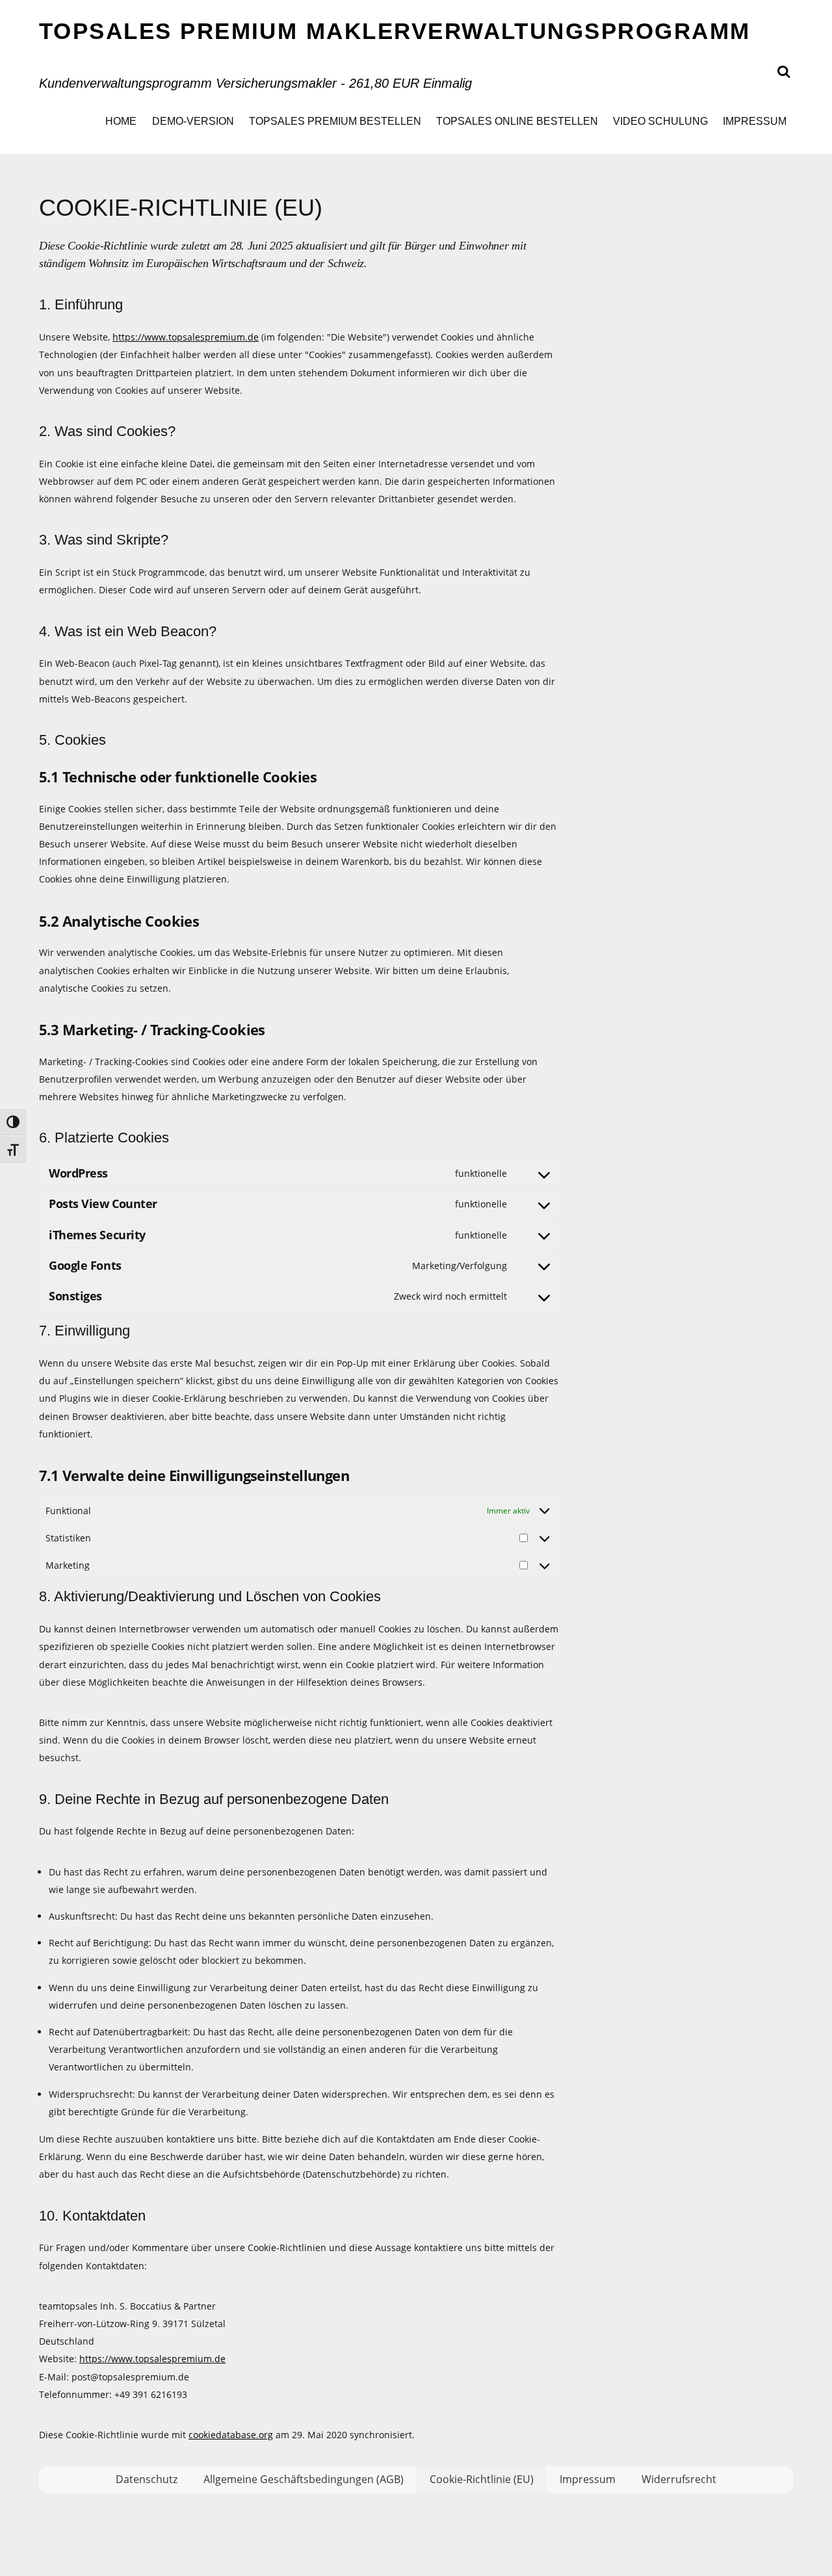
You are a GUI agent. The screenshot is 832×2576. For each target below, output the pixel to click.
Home (121, 121)
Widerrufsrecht (679, 2479)
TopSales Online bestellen (517, 121)
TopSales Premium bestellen (335, 121)
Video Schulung (660, 121)
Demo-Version (193, 121)
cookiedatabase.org (231, 2435)
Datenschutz (147, 2479)
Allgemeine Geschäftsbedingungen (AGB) (304, 2479)
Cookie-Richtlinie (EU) (482, 2479)
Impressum (755, 121)
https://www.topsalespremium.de (186, 337)
